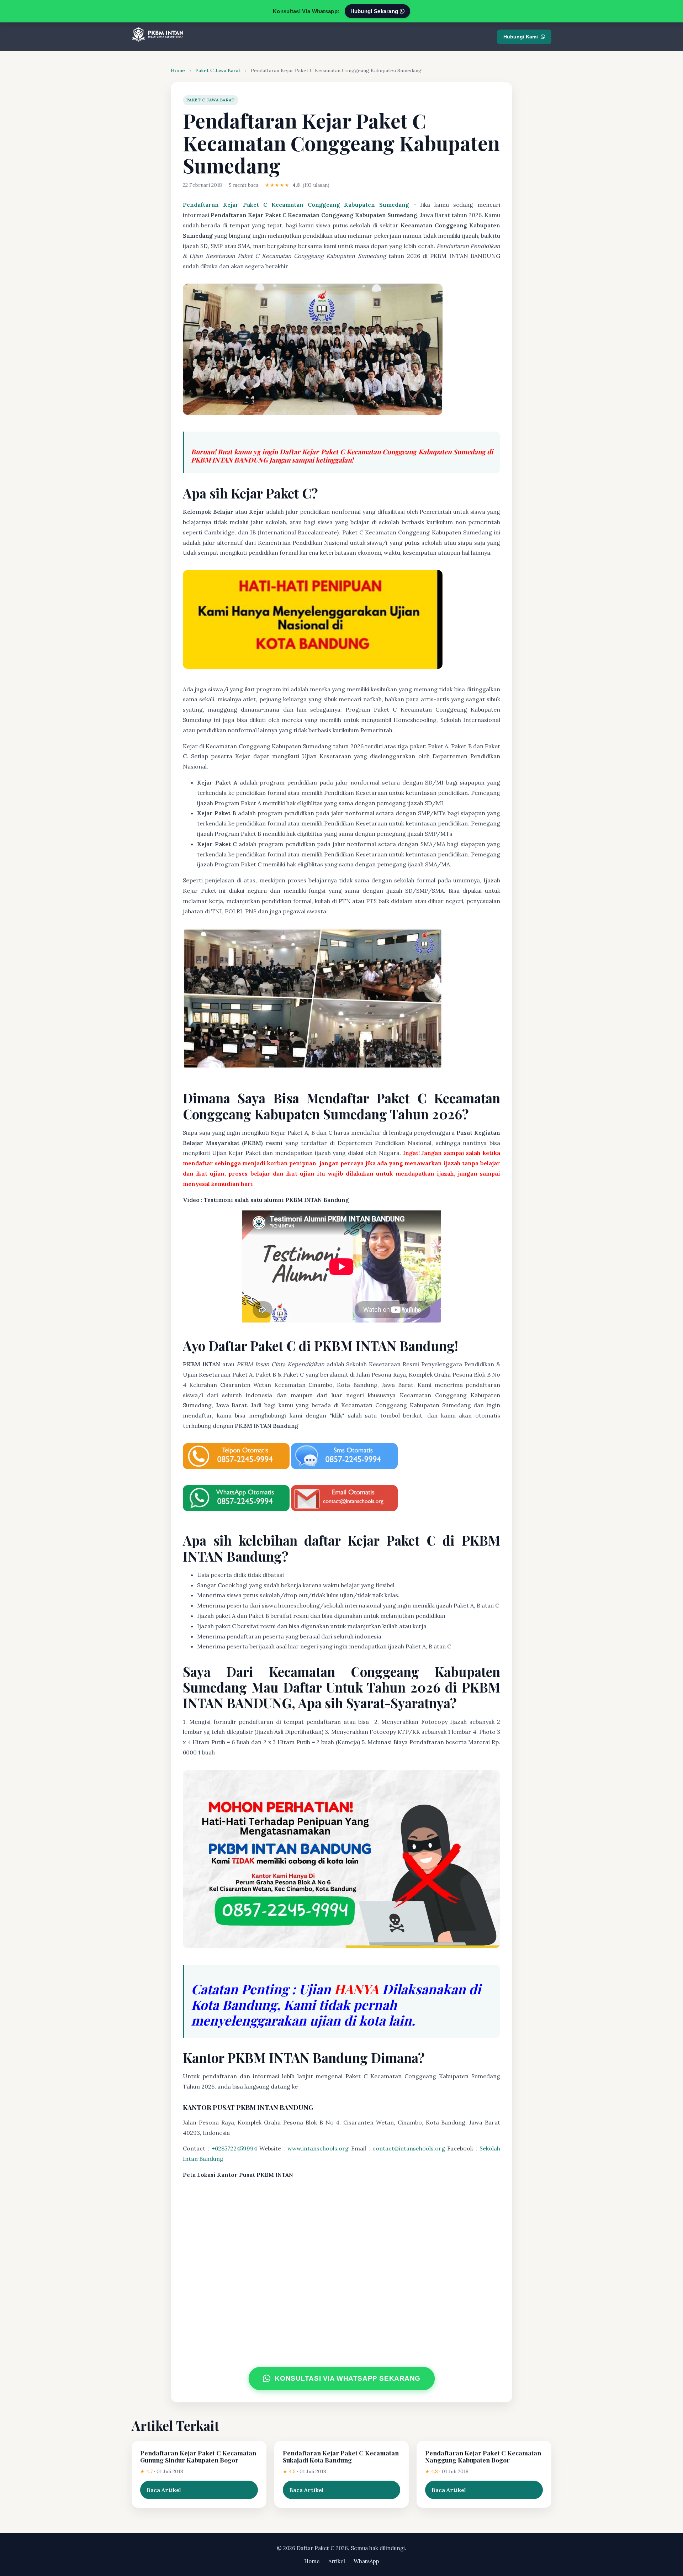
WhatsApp (366, 2561)
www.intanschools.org (318, 2148)
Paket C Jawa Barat (218, 70)
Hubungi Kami (521, 37)
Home (178, 70)
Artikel (337, 2561)
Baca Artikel (164, 2490)
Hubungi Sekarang (375, 11)
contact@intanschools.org (409, 2148)
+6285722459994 (234, 2148)
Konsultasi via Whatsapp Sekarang (348, 2378)
